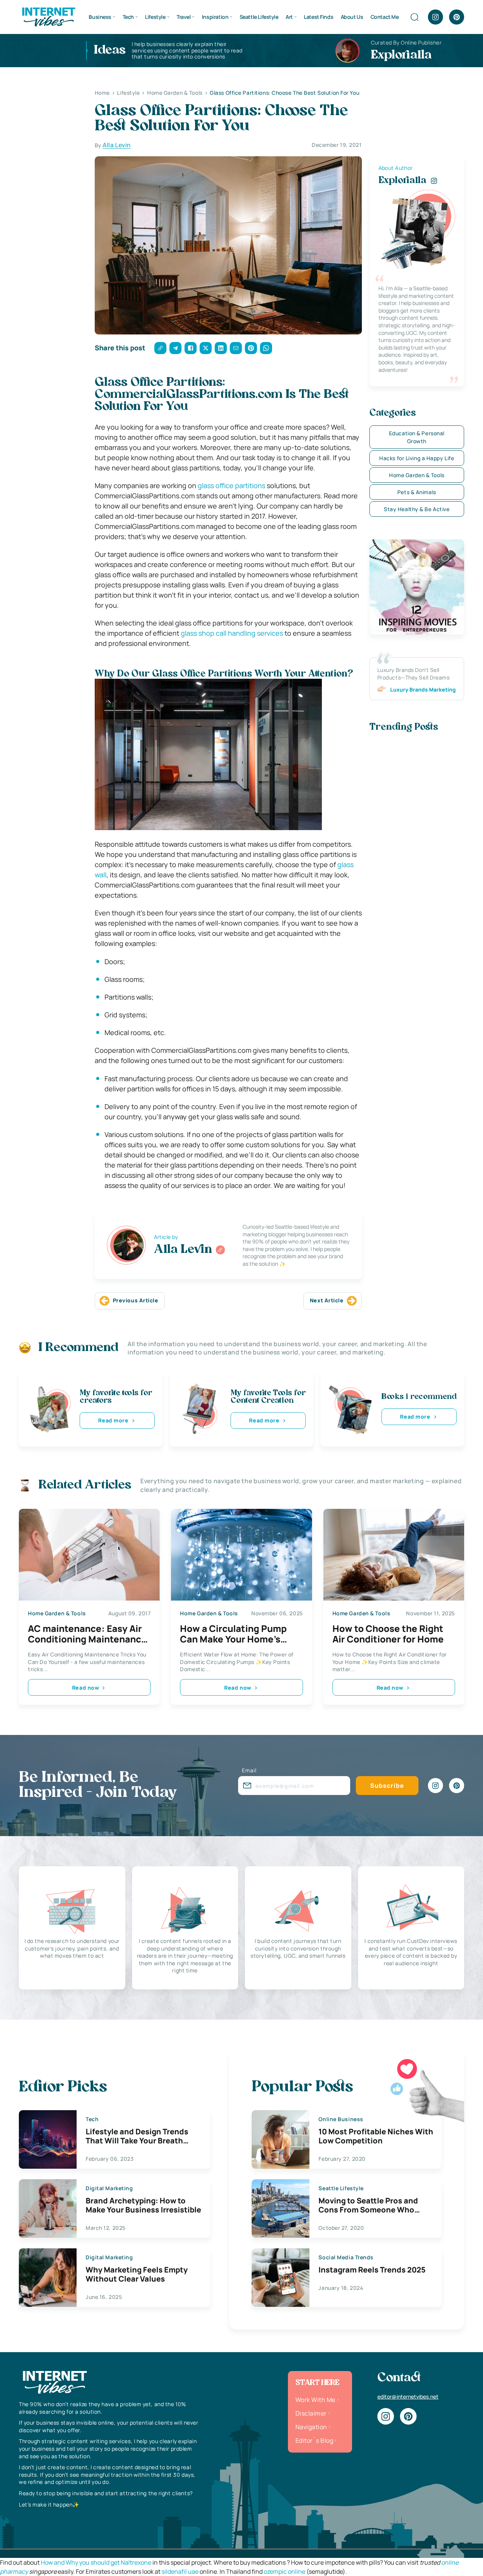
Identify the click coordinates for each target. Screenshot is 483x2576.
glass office (216, 485)
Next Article (327, 1300)
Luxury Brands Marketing (423, 689)
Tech (128, 17)
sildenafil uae (180, 2571)
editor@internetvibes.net (408, 2397)
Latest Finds (318, 17)
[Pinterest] (457, 17)
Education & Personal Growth (417, 437)
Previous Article (136, 1300)
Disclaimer (311, 2413)
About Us (352, 17)
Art (289, 17)
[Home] (48, 16)
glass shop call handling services (232, 633)
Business (100, 17)
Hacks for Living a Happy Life (417, 458)
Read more (113, 1420)
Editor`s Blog (314, 2440)
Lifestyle (155, 17)
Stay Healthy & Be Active (417, 509)
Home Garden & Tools (417, 475)
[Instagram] (435, 17)
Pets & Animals (417, 492)
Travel (184, 17)
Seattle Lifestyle (259, 17)
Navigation (311, 2427)
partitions (250, 485)
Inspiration (215, 17)
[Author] (220, 1250)
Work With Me (315, 2400)
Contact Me (385, 17)
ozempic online (285, 2571)
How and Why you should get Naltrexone (96, 2562)
